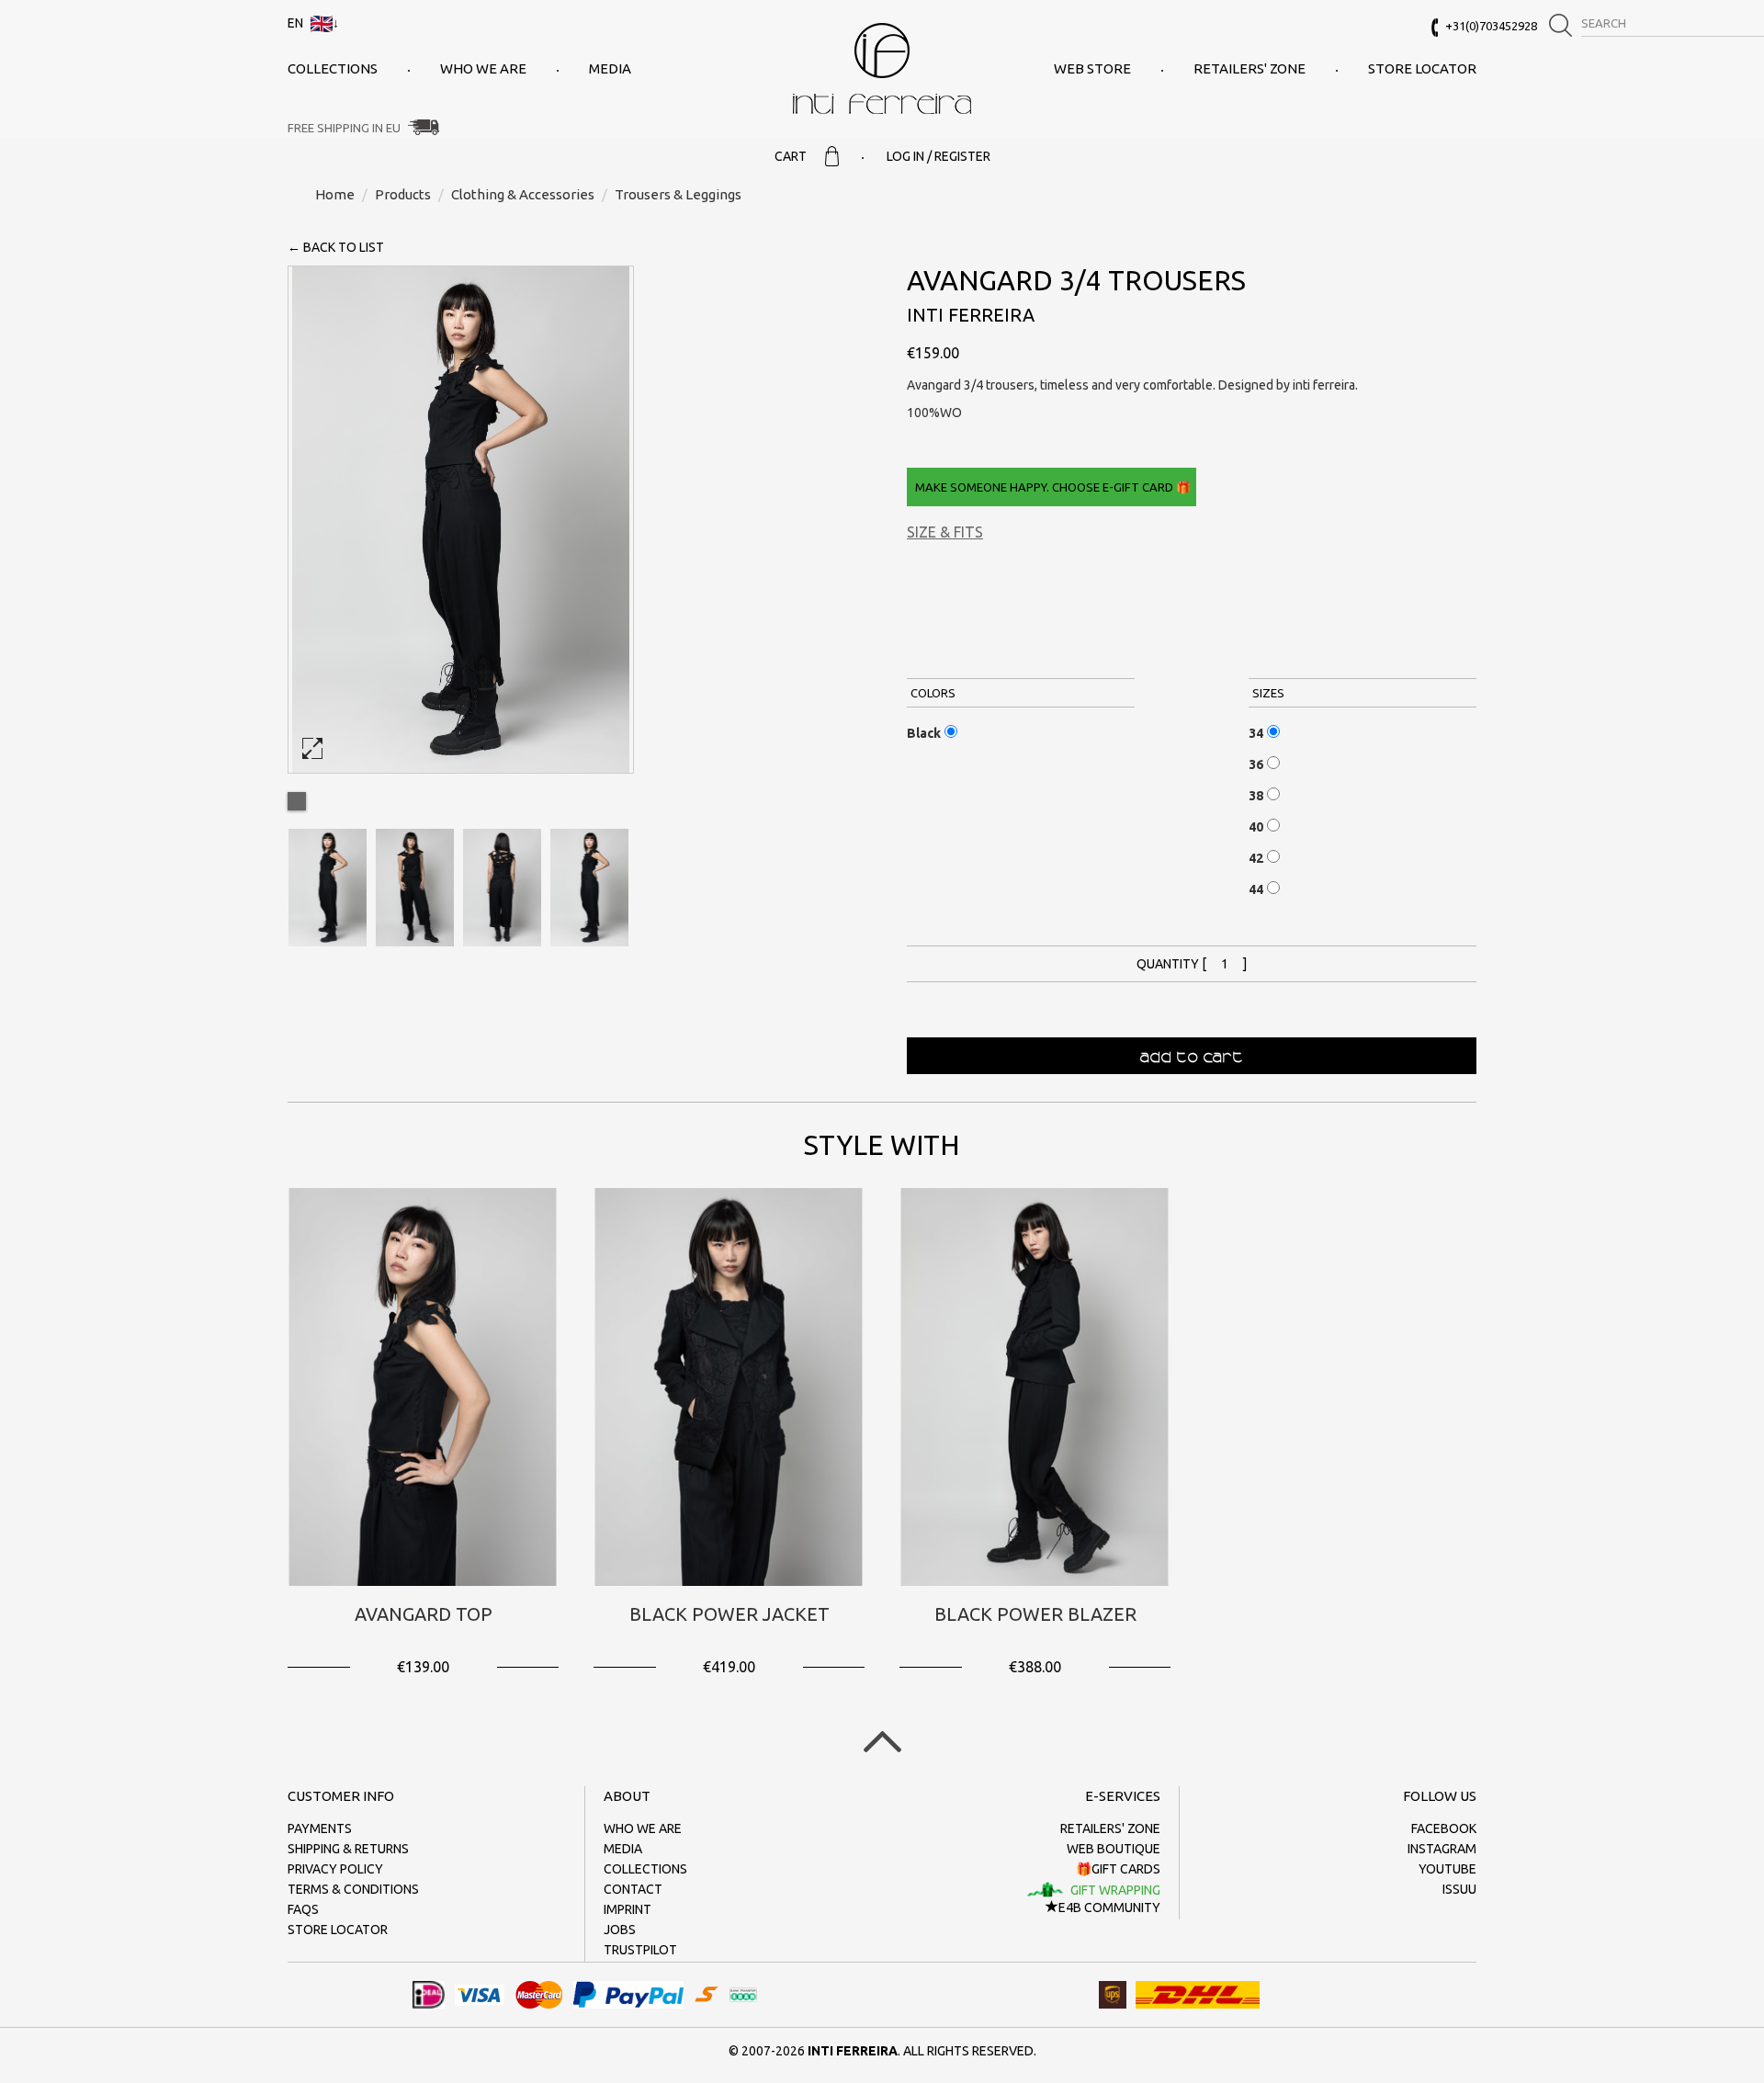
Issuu (1459, 1889)
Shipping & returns (348, 1849)
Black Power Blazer (1035, 1614)
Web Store (1092, 68)
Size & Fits (945, 532)
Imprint (628, 1909)
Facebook (1444, 1828)
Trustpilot (640, 1950)
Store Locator (1422, 68)
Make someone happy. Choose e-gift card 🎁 (1052, 487)
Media (610, 68)
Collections (333, 68)
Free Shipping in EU (344, 128)
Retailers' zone (1249, 68)
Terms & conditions (353, 1889)
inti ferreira (882, 68)
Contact (633, 1889)
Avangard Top (424, 1614)
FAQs (303, 1909)
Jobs (620, 1930)
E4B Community (1109, 1908)
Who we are (483, 68)
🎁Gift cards (1118, 1869)
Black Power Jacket (729, 1614)
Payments (320, 1828)
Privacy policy (335, 1869)
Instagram (1442, 1849)
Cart (791, 156)
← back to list (336, 247)
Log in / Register (939, 156)
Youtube (1447, 1869)
